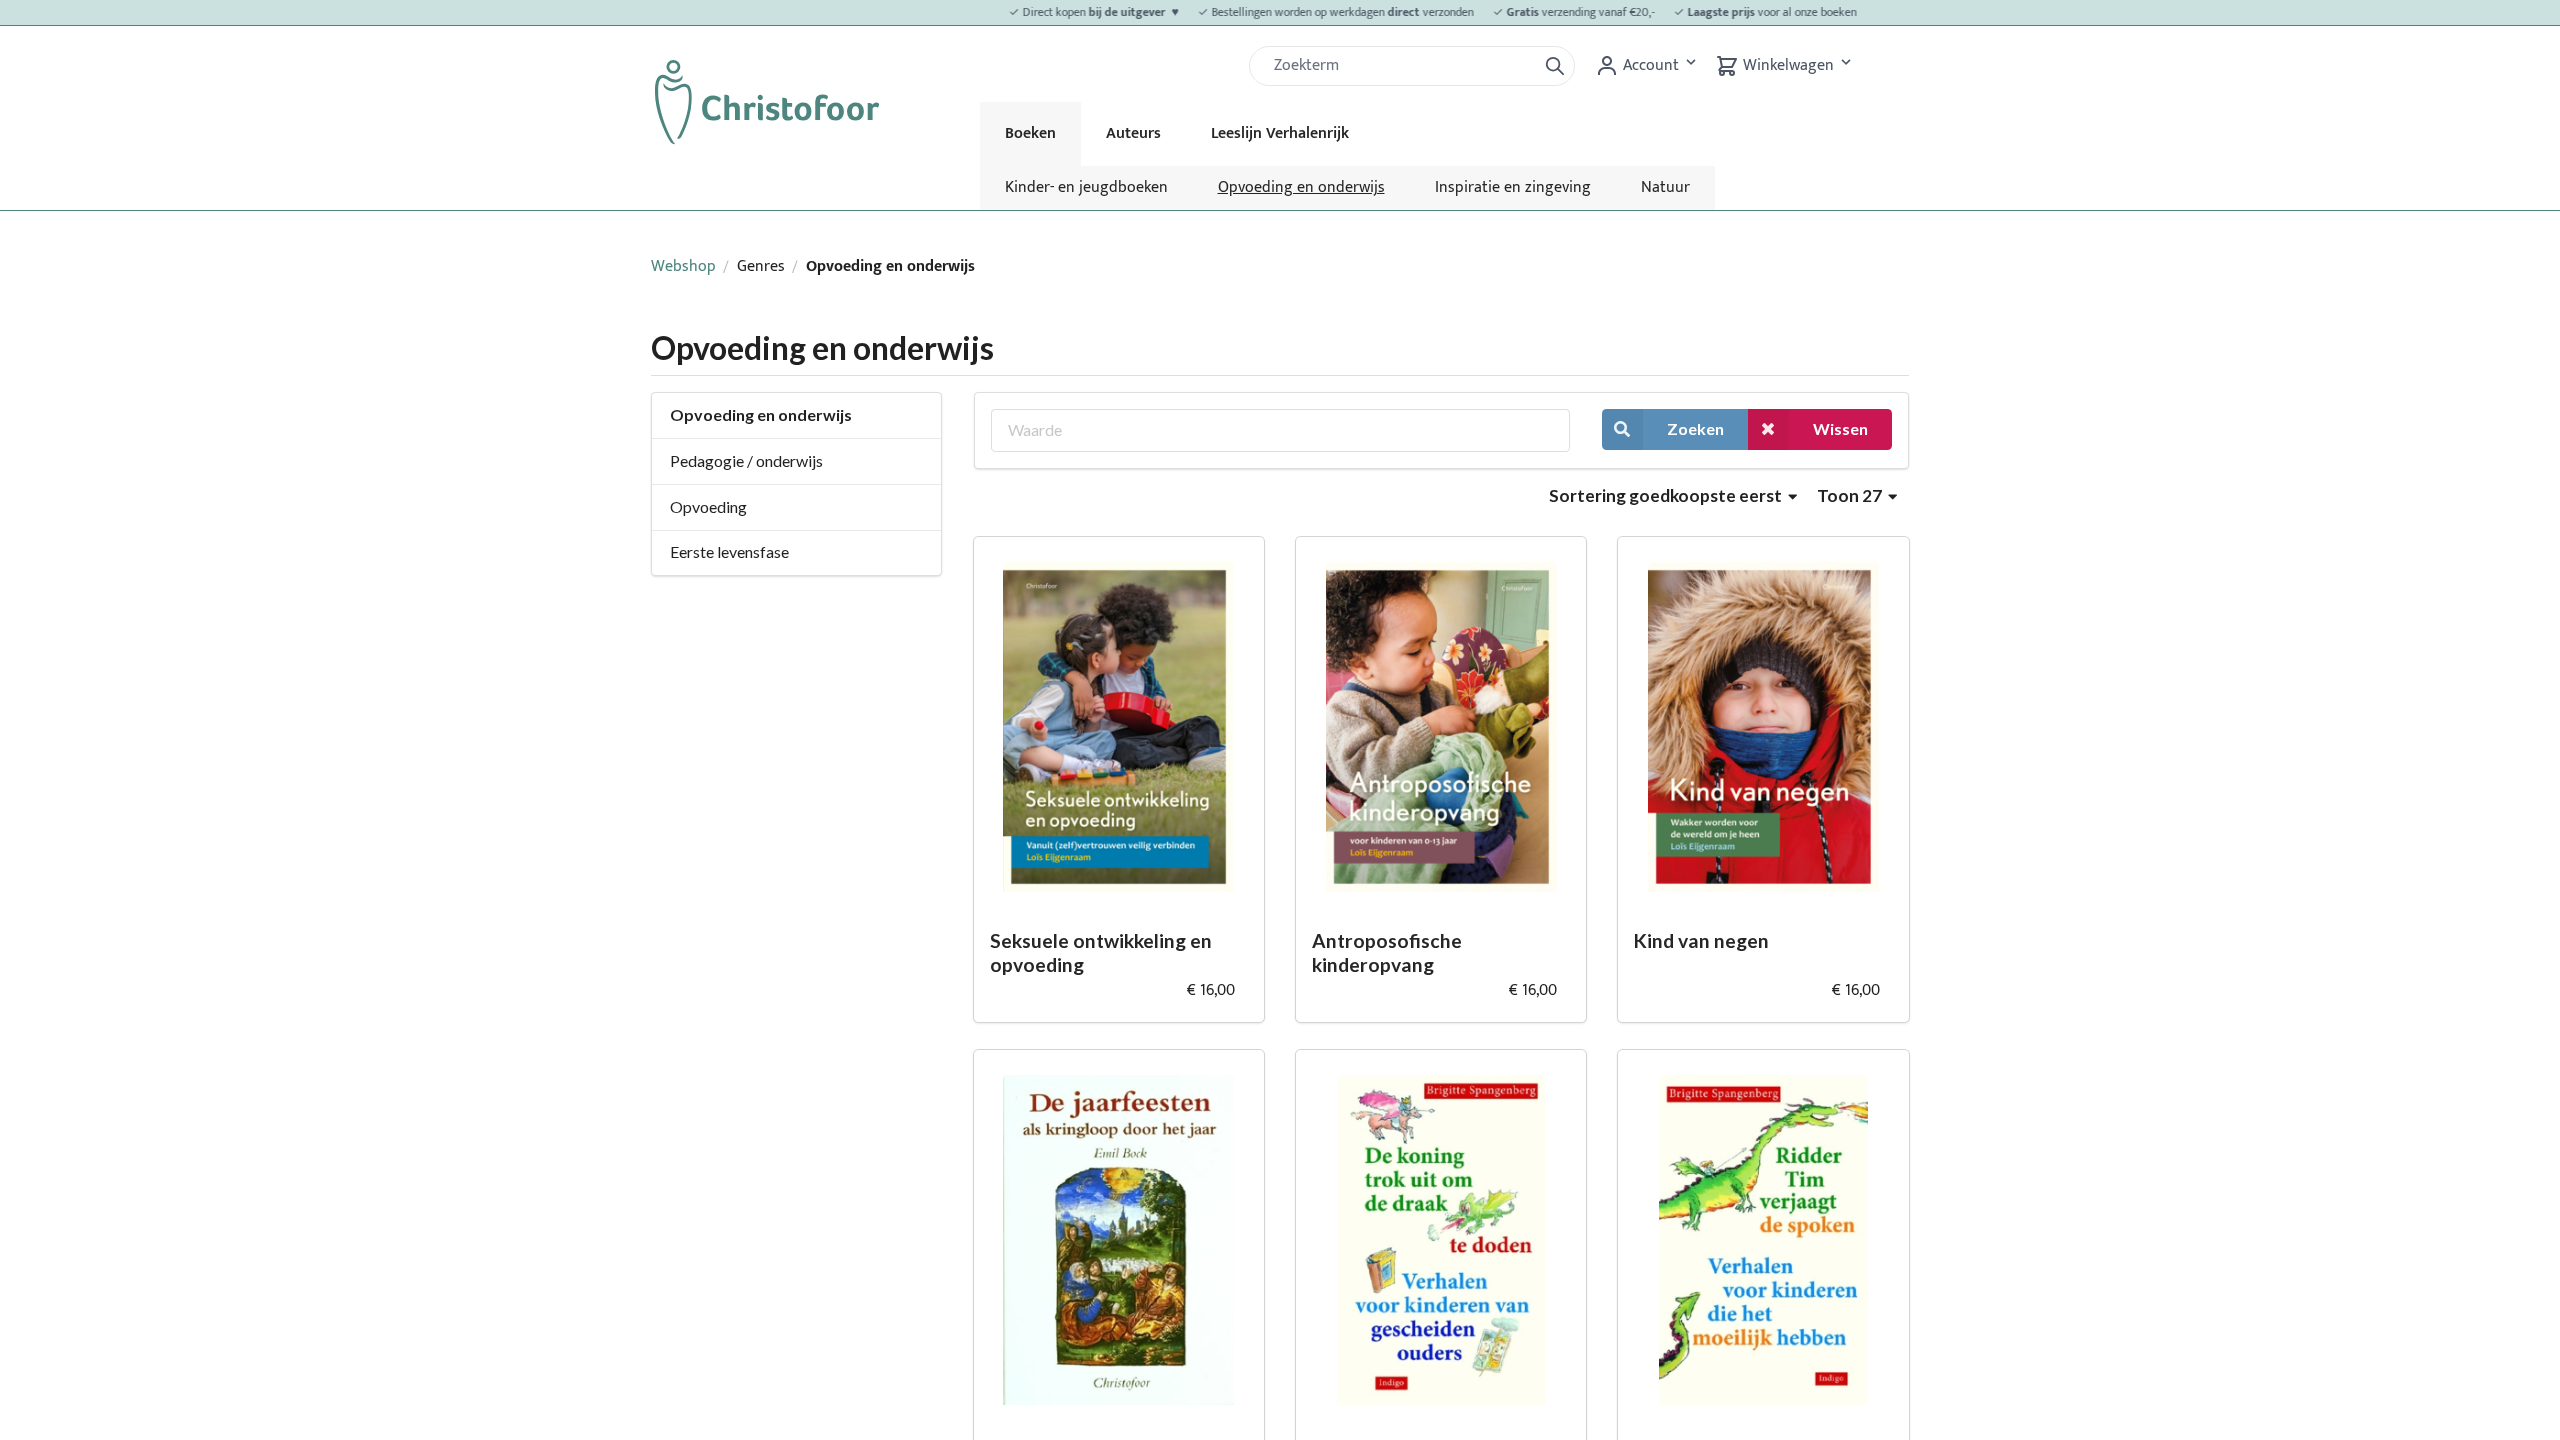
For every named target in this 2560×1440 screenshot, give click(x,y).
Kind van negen (1701, 940)
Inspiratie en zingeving (1513, 187)
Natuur (1665, 187)
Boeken (1030, 133)
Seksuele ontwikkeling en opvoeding (1101, 953)
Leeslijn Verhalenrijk (1280, 133)
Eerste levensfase (729, 551)
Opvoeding (708, 506)
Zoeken (1695, 428)
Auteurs (1133, 133)
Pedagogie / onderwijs (746, 460)
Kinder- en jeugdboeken (1086, 187)
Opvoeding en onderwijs (1301, 187)
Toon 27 (1851, 495)
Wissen (1840, 428)
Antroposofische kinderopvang (1387, 953)
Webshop (683, 266)
